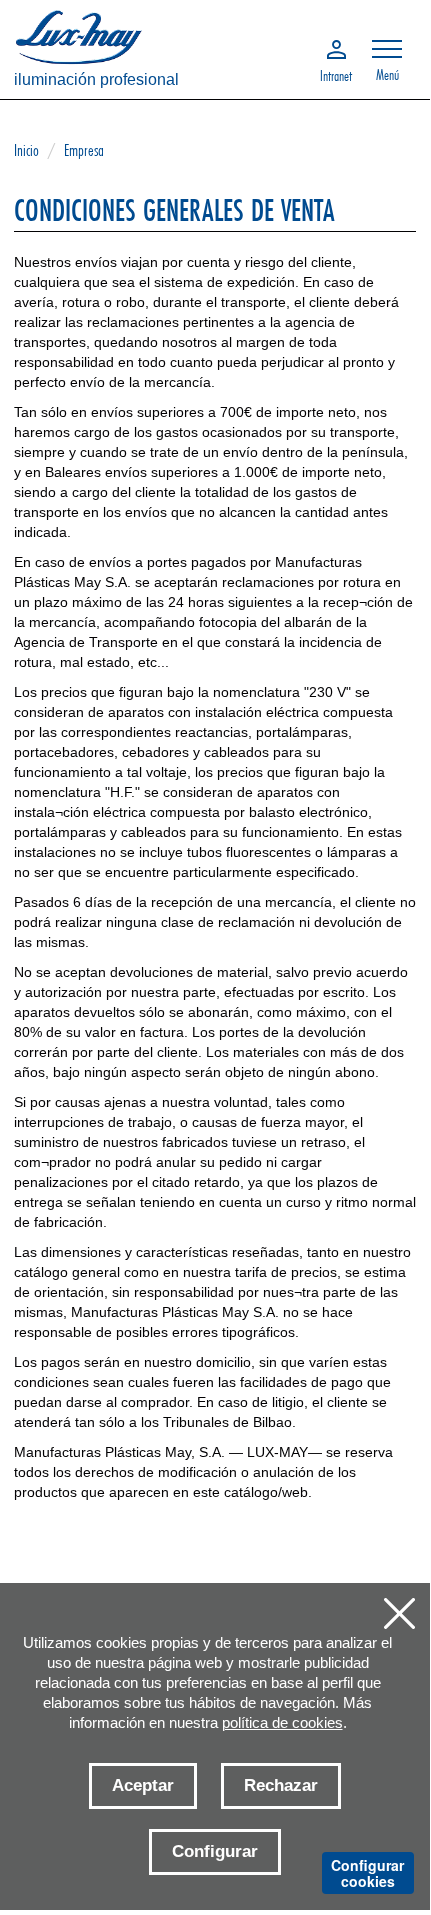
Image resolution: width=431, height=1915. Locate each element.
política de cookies (282, 1722)
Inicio (26, 149)
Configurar (215, 1851)
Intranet (336, 74)
